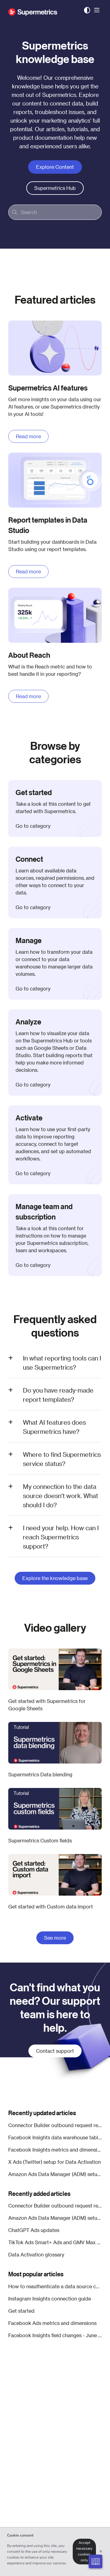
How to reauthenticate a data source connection (55, 2286)
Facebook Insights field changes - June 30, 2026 (55, 2335)
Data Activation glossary (36, 2254)
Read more (28, 436)
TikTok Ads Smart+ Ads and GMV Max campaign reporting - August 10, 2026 (55, 2242)
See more (55, 1938)
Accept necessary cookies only (84, 2551)
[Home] (33, 10)
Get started (21, 2311)
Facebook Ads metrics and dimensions (52, 2323)
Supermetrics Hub (55, 188)
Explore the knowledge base (55, 1578)
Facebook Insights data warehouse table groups (55, 2137)
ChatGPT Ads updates (34, 2230)
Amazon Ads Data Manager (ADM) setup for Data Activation (55, 2174)
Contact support (55, 2051)
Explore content (55, 167)
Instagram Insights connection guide (50, 2298)
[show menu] (97, 10)
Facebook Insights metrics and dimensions (55, 2150)
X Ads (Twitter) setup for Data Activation (55, 2162)
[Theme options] (87, 10)
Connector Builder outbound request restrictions (55, 2125)
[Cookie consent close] (101, 2552)
